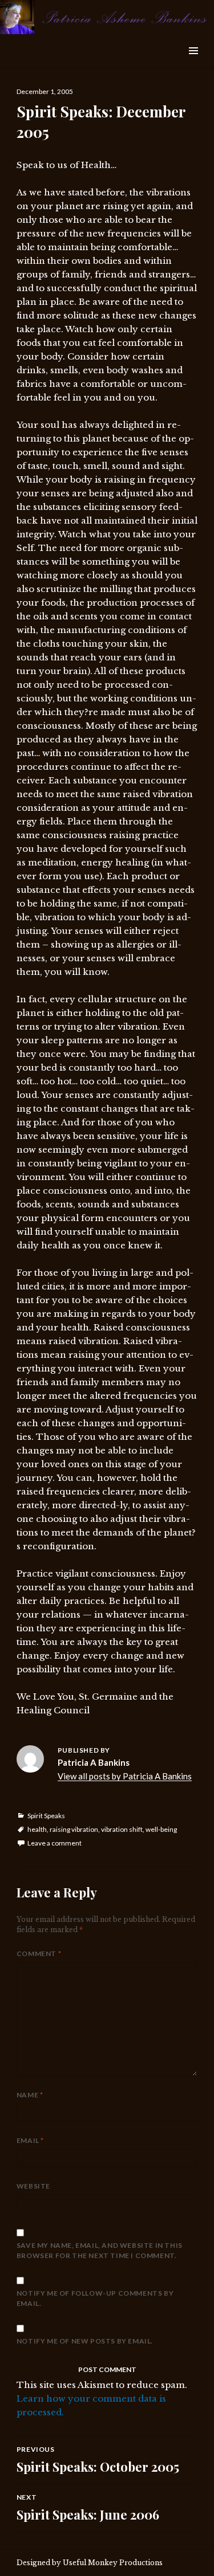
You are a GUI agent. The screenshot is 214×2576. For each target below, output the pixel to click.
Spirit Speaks (46, 1816)
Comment (39, 1954)
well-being (161, 1829)
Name (30, 2095)
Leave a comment (54, 1843)
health (37, 1829)
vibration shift (122, 1829)
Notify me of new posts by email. (85, 2341)
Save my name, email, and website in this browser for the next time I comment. (100, 2250)
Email (30, 2140)
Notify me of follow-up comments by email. (95, 2298)
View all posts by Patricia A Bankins (125, 1776)
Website (33, 2186)
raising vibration (74, 1829)
